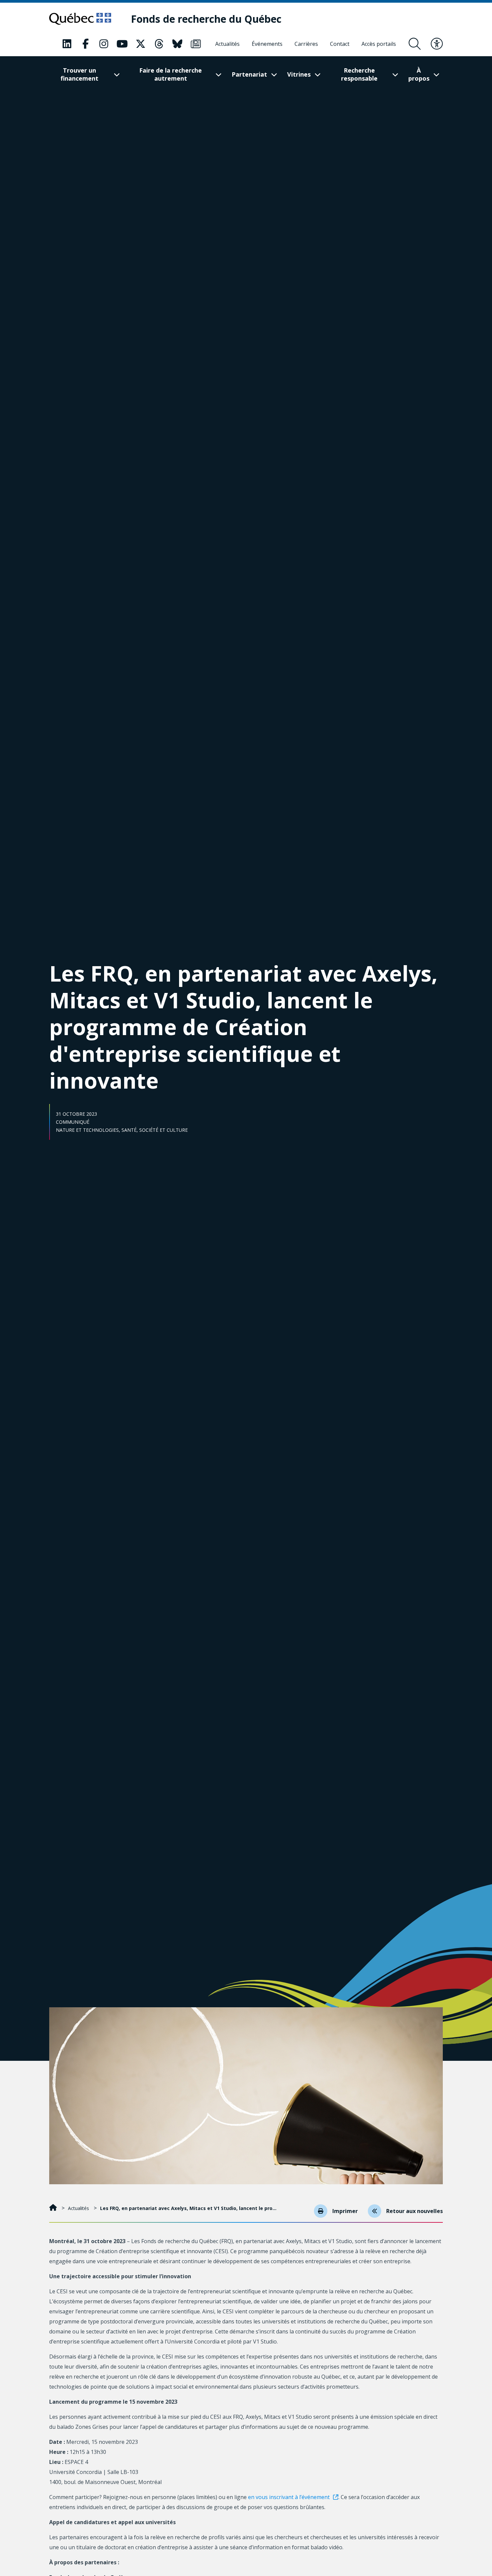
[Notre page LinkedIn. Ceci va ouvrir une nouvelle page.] (67, 44)
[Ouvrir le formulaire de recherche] (415, 44)
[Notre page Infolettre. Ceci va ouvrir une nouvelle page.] (196, 44)
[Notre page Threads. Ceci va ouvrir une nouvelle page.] (159, 44)
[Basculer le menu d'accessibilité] (437, 44)
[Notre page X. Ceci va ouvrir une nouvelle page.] (141, 44)
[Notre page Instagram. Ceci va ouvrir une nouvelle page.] (104, 44)
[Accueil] (54, 2208)
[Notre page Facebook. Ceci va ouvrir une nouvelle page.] (85, 44)
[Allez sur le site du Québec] (80, 19)
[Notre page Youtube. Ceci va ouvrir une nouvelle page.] (122, 44)
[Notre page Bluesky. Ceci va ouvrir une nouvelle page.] (177, 44)
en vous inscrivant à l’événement (289, 2497)
